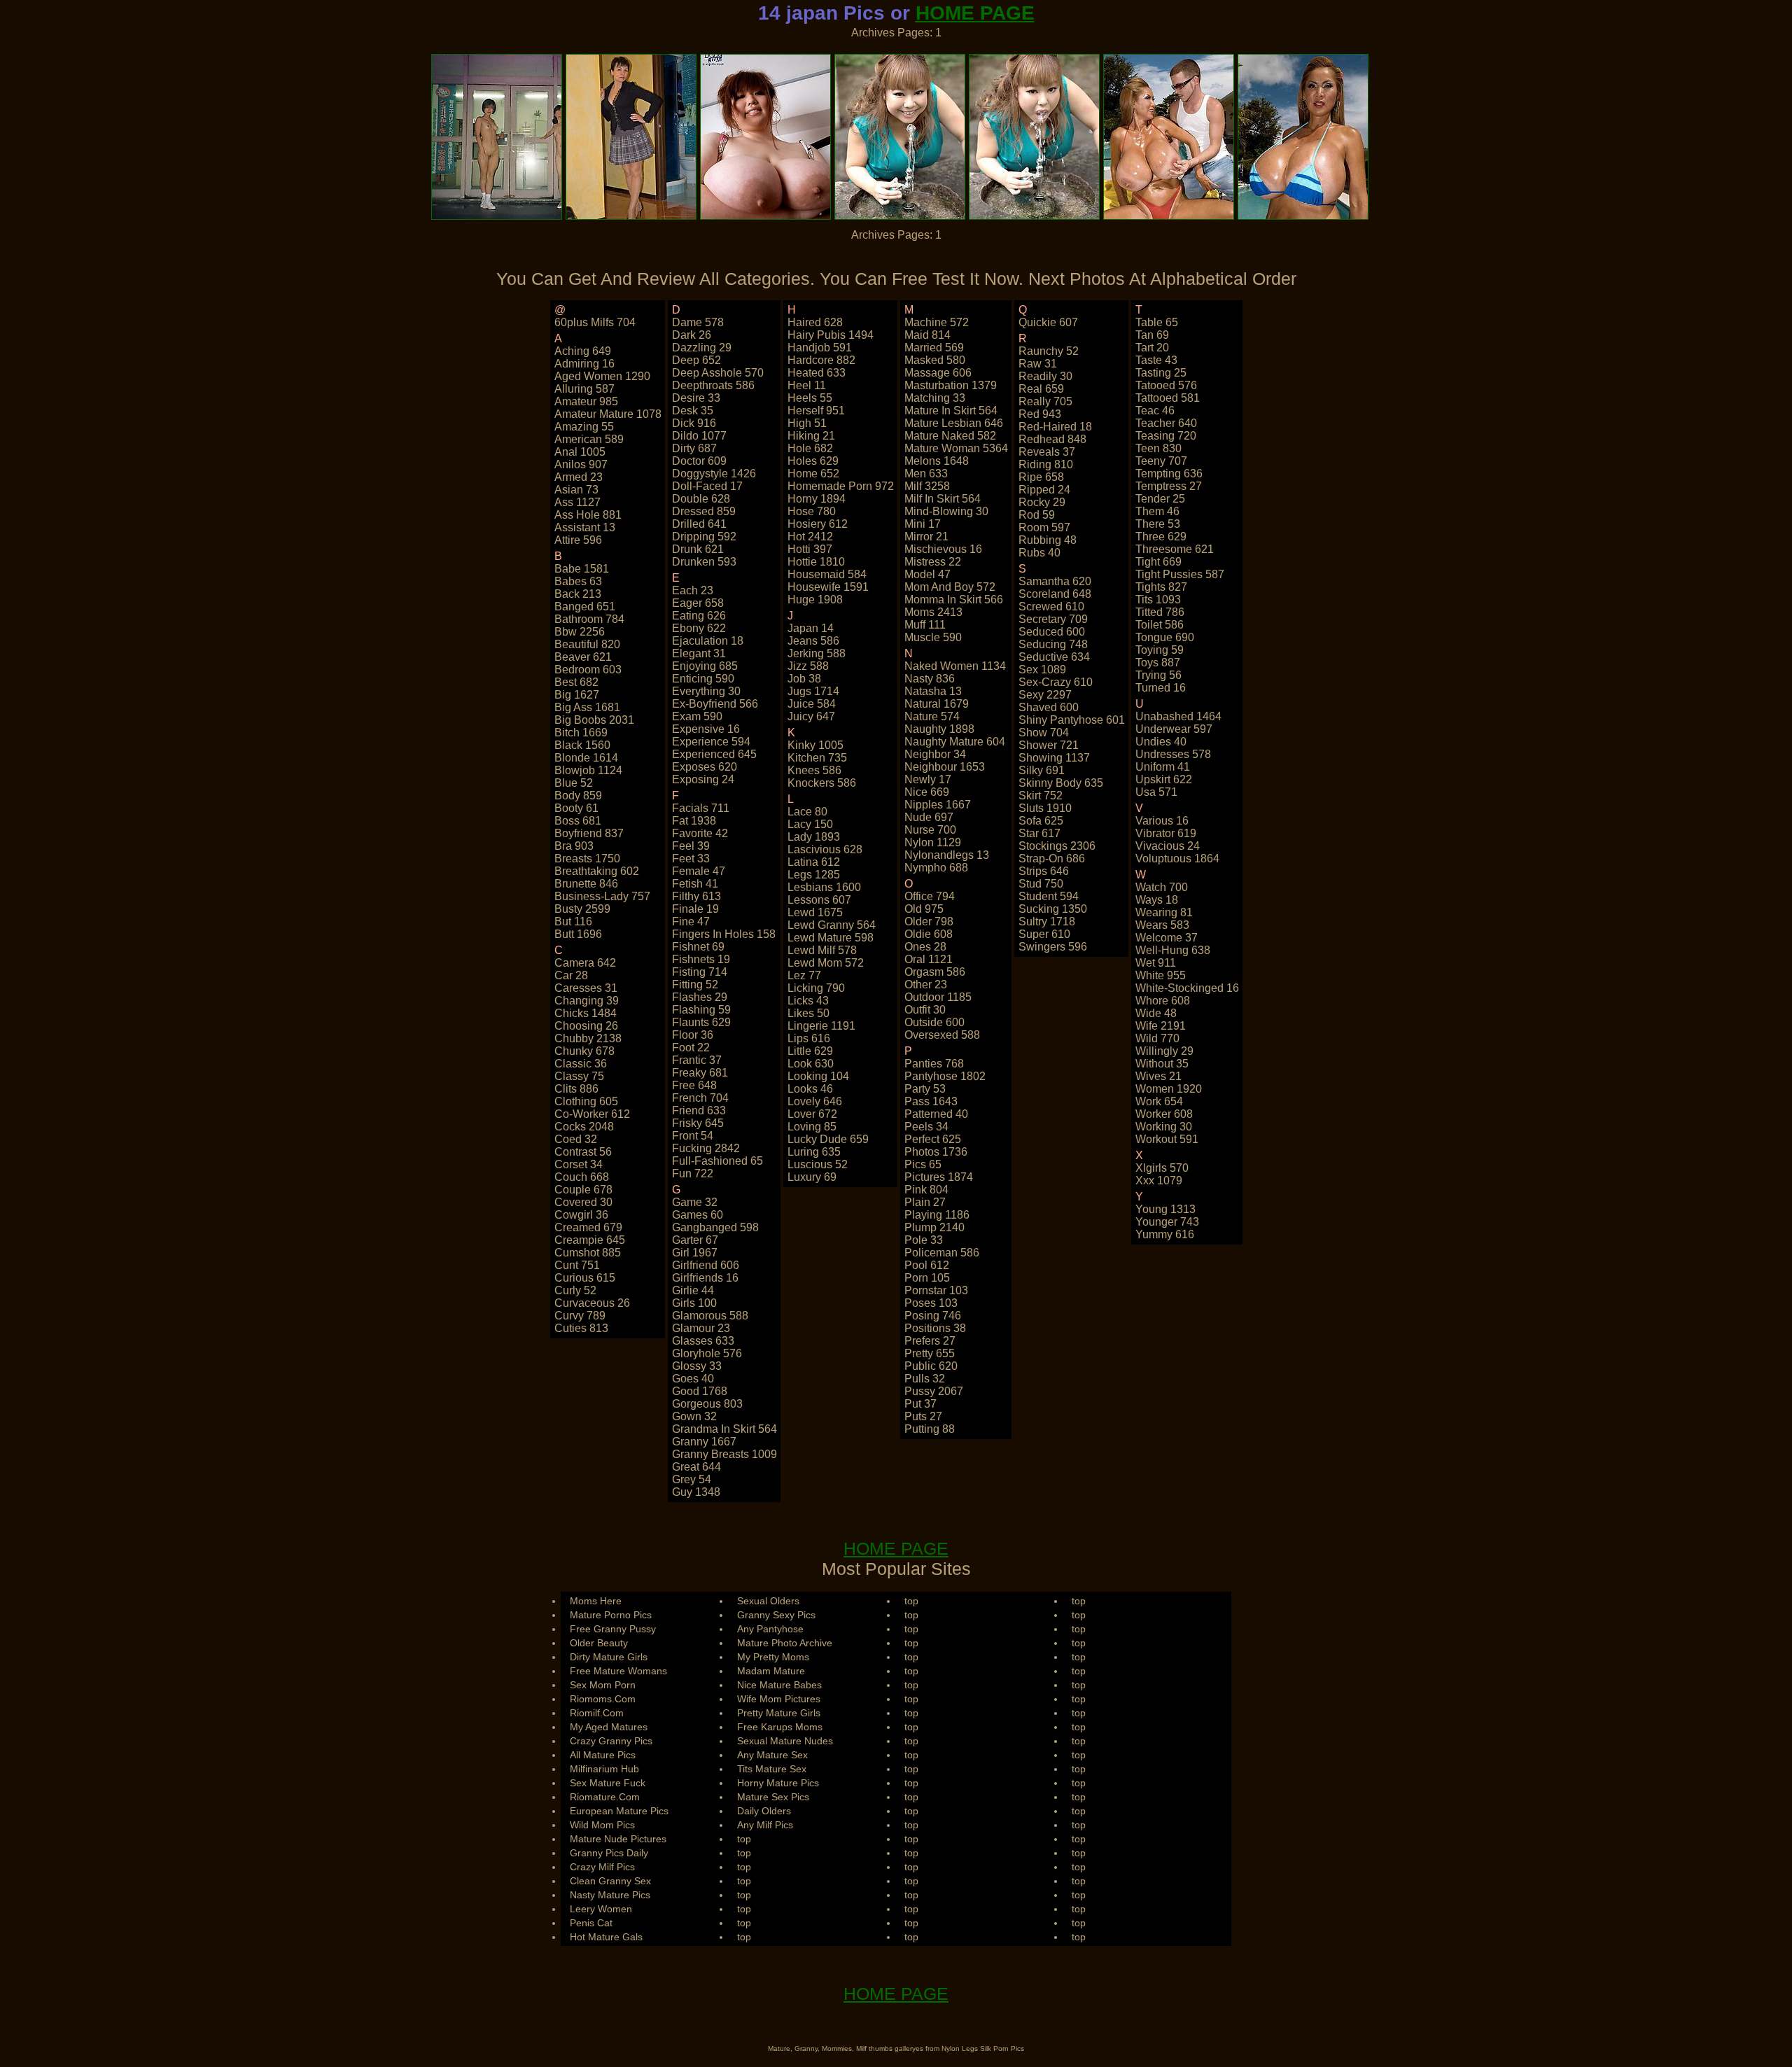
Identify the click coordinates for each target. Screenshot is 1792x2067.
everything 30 (706, 691)
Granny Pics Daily (609, 1853)
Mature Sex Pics (773, 1797)
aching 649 (583, 351)
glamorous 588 (710, 1316)
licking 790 (816, 988)
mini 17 (923, 524)
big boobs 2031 (594, 720)
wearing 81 (1164, 912)
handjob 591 (820, 348)
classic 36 (581, 1064)
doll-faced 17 (707, 486)
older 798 (929, 922)
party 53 (925, 1089)
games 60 (698, 1215)
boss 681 (578, 821)
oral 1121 (929, 959)
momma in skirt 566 (954, 600)
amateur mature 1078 (608, 414)
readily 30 (1045, 376)
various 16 (1162, 821)
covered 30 (583, 1202)
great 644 (696, 1467)
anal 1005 (580, 452)
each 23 (693, 590)
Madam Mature (771, 1671)
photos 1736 (936, 1152)
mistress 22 (933, 562)
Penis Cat (591, 1923)
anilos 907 (581, 464)
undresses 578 (1173, 754)
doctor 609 (699, 461)
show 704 (1044, 733)
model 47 (927, 574)
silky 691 (1042, 770)
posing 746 (933, 1316)
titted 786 (1160, 612)
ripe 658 (1041, 477)
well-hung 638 (1173, 950)
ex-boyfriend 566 (715, 704)
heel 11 (807, 385)
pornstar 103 (936, 1290)
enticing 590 (703, 679)
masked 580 (935, 360)
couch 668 (582, 1177)
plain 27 (925, 1202)
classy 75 (579, 1076)
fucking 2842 (706, 1148)
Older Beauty (599, 1643)
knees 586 (814, 770)
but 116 (573, 922)
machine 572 (937, 322)
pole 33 (924, 1240)
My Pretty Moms (773, 1657)
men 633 (926, 474)
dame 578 (698, 322)
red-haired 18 (1055, 427)
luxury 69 (812, 1177)
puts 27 (923, 1416)
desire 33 (696, 398)
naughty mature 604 (955, 742)
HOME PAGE (975, 13)
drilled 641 (699, 524)
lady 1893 (814, 837)
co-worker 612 (592, 1114)
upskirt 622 (1164, 779)
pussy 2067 (934, 1391)
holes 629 (813, 461)
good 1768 (700, 1391)
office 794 (930, 896)
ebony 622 (699, 628)
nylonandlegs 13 (947, 855)
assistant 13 (585, 527)
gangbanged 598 (715, 1227)
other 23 (926, 985)
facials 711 (701, 808)
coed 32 (576, 1139)
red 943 (1040, 414)
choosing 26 (586, 1026)
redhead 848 (1052, 439)
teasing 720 (1166, 436)
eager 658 (698, 603)
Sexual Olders (768, 1601)
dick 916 (694, 423)
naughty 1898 (939, 729)
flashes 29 (700, 997)
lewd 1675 (815, 912)
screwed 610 (1051, 607)
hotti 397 (810, 549)
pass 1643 (931, 1101)
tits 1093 (1158, 600)
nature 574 (932, 716)
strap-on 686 (1052, 859)
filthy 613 (696, 896)
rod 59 (1037, 515)
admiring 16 (584, 364)
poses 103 (931, 1303)
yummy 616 (1165, 1234)
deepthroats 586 (713, 385)
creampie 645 (590, 1240)
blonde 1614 (586, 758)
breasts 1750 (587, 859)
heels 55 (810, 398)
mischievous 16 (943, 549)
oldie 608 (929, 934)
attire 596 (578, 540)
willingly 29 (1164, 1051)
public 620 (931, 1366)
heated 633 (817, 373)
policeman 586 (942, 1253)
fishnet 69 (698, 947)
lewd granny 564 (832, 925)
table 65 (1157, 322)
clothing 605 (586, 1101)
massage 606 (938, 373)
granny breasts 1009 (724, 1454)
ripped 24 (1044, 490)
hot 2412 (810, 537)
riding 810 (1046, 464)
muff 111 (925, 625)
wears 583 (1162, 925)
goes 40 (693, 1379)
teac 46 (1155, 411)
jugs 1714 (813, 691)
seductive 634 (1054, 657)
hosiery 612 (818, 524)
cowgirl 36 (581, 1215)
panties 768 (934, 1064)
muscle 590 (933, 637)
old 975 (924, 909)
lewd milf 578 (822, 950)
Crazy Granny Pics (611, 1741)
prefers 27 (930, 1341)
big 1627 (577, 695)
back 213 (578, 594)
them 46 (1157, 511)
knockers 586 (822, 783)
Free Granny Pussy (613, 1629)
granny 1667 (704, 1442)
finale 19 (695, 909)
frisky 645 (698, 1123)
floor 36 (693, 1035)
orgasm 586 (935, 972)
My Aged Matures (609, 1727)
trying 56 (1158, 675)
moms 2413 (933, 612)
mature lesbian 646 (954, 423)
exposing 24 (703, 779)
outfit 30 (925, 1010)
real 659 (1041, 389)
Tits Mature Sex (772, 1769)
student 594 (1049, 896)
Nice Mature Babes (779, 1685)
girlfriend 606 (706, 1265)
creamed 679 (588, 1227)
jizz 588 (808, 666)
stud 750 (1041, 884)
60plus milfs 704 (595, 322)
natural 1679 (937, 704)
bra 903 (574, 846)
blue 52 (574, 783)
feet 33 (691, 859)
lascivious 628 (825, 849)
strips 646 (1044, 871)
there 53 (1158, 524)
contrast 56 (583, 1152)
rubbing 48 (1048, 540)
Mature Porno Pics (611, 1615)
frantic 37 (697, 1060)
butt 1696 (578, 934)
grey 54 (692, 1479)
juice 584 (812, 704)
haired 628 (815, 322)
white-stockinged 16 (1187, 988)
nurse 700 (930, 830)
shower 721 (1049, 745)
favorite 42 (700, 833)
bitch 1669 (581, 733)
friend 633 (699, 1110)
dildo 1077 (699, 436)
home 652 (813, 474)
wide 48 (1156, 1013)
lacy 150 (810, 824)
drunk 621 (698, 549)
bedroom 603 (588, 670)
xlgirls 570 (1162, 1168)
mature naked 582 (950, 436)
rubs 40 (1039, 553)
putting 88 (930, 1429)
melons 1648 (937, 461)
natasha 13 (933, 691)
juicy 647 (811, 716)
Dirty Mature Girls (609, 1657)
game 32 (695, 1202)
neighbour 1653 (945, 767)
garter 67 (695, 1240)
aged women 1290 (602, 376)
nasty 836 (930, 679)
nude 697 (929, 817)
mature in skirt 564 (951, 411)
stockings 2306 (1057, 846)
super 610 (1044, 934)
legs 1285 (814, 875)
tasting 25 (1161, 373)
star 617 (1039, 833)
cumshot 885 (588, 1253)
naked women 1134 (955, 666)
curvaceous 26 (592, 1303)
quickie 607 (1048, 322)
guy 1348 (696, 1492)
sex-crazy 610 (1056, 682)
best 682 (576, 682)
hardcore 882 (821, 360)
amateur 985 (586, 401)
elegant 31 (699, 653)
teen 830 (1158, 448)
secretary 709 (1053, 619)
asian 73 (576, 490)
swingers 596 (1053, 947)
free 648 (694, 1085)
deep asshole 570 (718, 373)
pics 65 (923, 1164)
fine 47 (691, 922)
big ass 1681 (587, 707)
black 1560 (582, 745)
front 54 (693, 1136)
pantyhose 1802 (945, 1076)
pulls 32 (925, 1379)
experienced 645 (714, 754)
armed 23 (579, 477)
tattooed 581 (1168, 398)
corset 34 (579, 1164)
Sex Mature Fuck (608, 1783)
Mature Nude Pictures (618, 1839)
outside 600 (934, 1022)
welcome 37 (1167, 938)
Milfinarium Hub (604, 1769)
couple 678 (583, 1190)
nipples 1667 (938, 805)
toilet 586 (1160, 625)
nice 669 (927, 792)
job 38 (804, 679)
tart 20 (1152, 348)
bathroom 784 (589, 619)
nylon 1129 (933, 842)
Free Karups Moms (780, 1727)
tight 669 (1158, 562)
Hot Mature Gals (606, 1937)
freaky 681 (700, 1073)
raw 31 (1038, 364)
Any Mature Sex (772, 1755)
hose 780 (812, 511)
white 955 (1161, 975)
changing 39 (587, 1001)
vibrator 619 (1166, 833)
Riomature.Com (605, 1797)
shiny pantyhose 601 (1072, 720)
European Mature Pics (619, 1811)
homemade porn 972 (841, 486)
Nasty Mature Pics (610, 1895)
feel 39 (691, 846)
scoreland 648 (1055, 594)
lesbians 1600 (824, 887)
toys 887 (1158, 663)
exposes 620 (705, 767)
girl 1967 (695, 1253)
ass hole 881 (588, 515)
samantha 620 (1055, 581)
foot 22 (691, 1047)
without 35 (1162, 1064)
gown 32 (694, 1416)
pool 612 (927, 1265)
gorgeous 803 (707, 1404)
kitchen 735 (817, 758)
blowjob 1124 (588, 770)
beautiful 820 (587, 644)
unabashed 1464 (1178, 716)
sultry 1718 (1047, 922)
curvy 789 (580, 1316)
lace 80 (807, 812)
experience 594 (711, 742)
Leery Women (601, 1909)
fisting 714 (700, 972)
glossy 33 (697, 1366)
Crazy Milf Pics (602, 1867)
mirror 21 (926, 537)
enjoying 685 (705, 666)
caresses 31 (586, 988)
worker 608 (1164, 1114)
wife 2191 (1161, 1026)
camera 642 (585, 963)
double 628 (701, 499)
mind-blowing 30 (946, 511)
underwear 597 (1174, 729)
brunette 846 (586, 884)
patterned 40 (936, 1114)
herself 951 (816, 411)
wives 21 (1158, 1076)
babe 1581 (582, 569)
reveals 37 (1047, 452)
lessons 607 (819, 900)
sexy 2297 (1045, 695)
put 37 (920, 1404)
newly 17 (928, 779)
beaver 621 (583, 657)
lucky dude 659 (828, 1139)
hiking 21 (811, 436)
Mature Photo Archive (785, 1643)
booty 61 (576, 808)
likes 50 (808, 1013)
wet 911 (1156, 963)
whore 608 (1163, 1001)
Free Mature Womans (618, 1671)
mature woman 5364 (956, 448)
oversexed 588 (942, 1035)
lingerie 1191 (821, 1026)
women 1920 (1169, 1089)
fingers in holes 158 (724, 934)
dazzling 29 (702, 348)
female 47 (699, 871)
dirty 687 (694, 448)
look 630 (811, 1064)
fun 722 (693, 1173)
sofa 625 (1041, 821)
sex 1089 (1042, 670)
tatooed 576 (1166, 385)
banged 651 (585, 607)
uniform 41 (1163, 767)
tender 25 (1160, 499)
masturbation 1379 (951, 385)
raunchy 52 (1049, 351)
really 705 (1045, 401)
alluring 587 (584, 389)
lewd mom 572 (826, 963)
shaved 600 (1049, 707)
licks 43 (808, 1001)
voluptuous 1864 (1177, 859)
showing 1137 (1054, 758)
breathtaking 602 (597, 871)
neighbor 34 (935, 754)
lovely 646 (815, 1101)
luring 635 (814, 1152)
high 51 (807, 423)
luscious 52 (818, 1164)
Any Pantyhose (770, 1629)
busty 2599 (582, 909)
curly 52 (575, 1290)
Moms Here (596, 1601)
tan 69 (1152, 335)
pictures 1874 (939, 1177)
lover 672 (812, 1114)
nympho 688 (936, 868)
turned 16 (1161, 688)
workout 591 (1167, 1139)
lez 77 (804, 975)
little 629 (810, 1051)
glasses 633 (703, 1341)
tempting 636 (1169, 474)
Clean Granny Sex (610, 1881)
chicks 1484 (586, 1013)
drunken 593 (704, 562)
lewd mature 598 (831, 938)
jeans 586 (813, 641)
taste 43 (1156, 360)
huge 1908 (815, 600)
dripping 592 (704, 537)
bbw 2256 (580, 632)
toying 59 (1160, 650)
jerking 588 (817, 653)
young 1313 (1165, 1209)
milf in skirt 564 (943, 499)
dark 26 (692, 335)
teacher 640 (1166, 423)
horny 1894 (817, 499)
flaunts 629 (701, 1022)
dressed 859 (704, 511)
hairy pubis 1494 (831, 335)
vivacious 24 (1168, 846)
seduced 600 (1052, 632)
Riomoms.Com (603, 1699)
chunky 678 (584, 1051)
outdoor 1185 (938, 997)
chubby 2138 (588, 1038)
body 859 (578, 796)
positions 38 (935, 1328)
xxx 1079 (1159, 1180)
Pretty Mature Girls (779, 1713)
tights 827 (1161, 587)
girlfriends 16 (705, 1278)
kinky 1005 (815, 745)
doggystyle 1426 (714, 474)
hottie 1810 (816, 562)
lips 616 (809, 1038)
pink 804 (926, 1190)
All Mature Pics (603, 1755)
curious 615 (585, 1278)
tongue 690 (1165, 637)
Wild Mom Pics (602, 1825)
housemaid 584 (827, 574)
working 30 (1164, 1127)
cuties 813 (581, 1328)
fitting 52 (695, 985)
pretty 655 (930, 1353)
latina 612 (814, 862)
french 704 (700, 1098)
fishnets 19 (701, 959)
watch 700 (1162, 887)
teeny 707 (1161, 461)
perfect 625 (933, 1139)
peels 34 (926, 1127)
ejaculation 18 (708, 641)
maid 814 (927, 335)
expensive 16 (706, 729)
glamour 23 (701, 1328)
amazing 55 (584, 427)
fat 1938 (694, 821)
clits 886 (576, 1089)
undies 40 (1161, 742)
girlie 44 (693, 1290)
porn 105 (927, 1278)
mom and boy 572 (950, 587)
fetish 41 (695, 884)
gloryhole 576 (707, 1353)
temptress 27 (1169, 486)
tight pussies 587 (1180, 574)
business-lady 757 (602, 896)
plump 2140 (934, 1227)
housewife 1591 (828, 587)
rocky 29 (1042, 502)
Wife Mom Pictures (779, 1699)
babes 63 (578, 581)
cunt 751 (577, 1265)
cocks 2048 (584, 1127)
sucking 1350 (1053, 909)
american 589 (589, 439)
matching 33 (935, 398)
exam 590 (697, 716)
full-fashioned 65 (717, 1161)
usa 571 (1156, 792)
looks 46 (810, 1089)
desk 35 (693, 411)
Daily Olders (764, 1811)
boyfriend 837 (589, 833)
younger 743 (1167, 1222)
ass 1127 (577, 502)
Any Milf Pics (765, 1825)
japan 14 (811, 628)
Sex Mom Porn (603, 1685)
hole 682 (810, 448)
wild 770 (1157, 1038)
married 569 (934, 348)
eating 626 (699, 616)
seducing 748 (1053, 644)
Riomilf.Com (597, 1713)
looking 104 (818, 1076)
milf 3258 (927, 486)
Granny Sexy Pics (776, 1615)
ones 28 (925, 947)
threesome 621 (1175, 549)
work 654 (1159, 1101)
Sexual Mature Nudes (785, 1741)
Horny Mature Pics (778, 1783)
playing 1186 (937, 1215)
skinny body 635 (1061, 783)
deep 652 (696, 360)
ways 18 (1157, 900)
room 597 (1044, 527)
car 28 (571, 975)
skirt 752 (1041, 796)
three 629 (1161, 537)
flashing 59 (701, 1010)
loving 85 (812, 1127)
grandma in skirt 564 (724, 1429)
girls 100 (694, 1303)
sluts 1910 (1045, 808)
